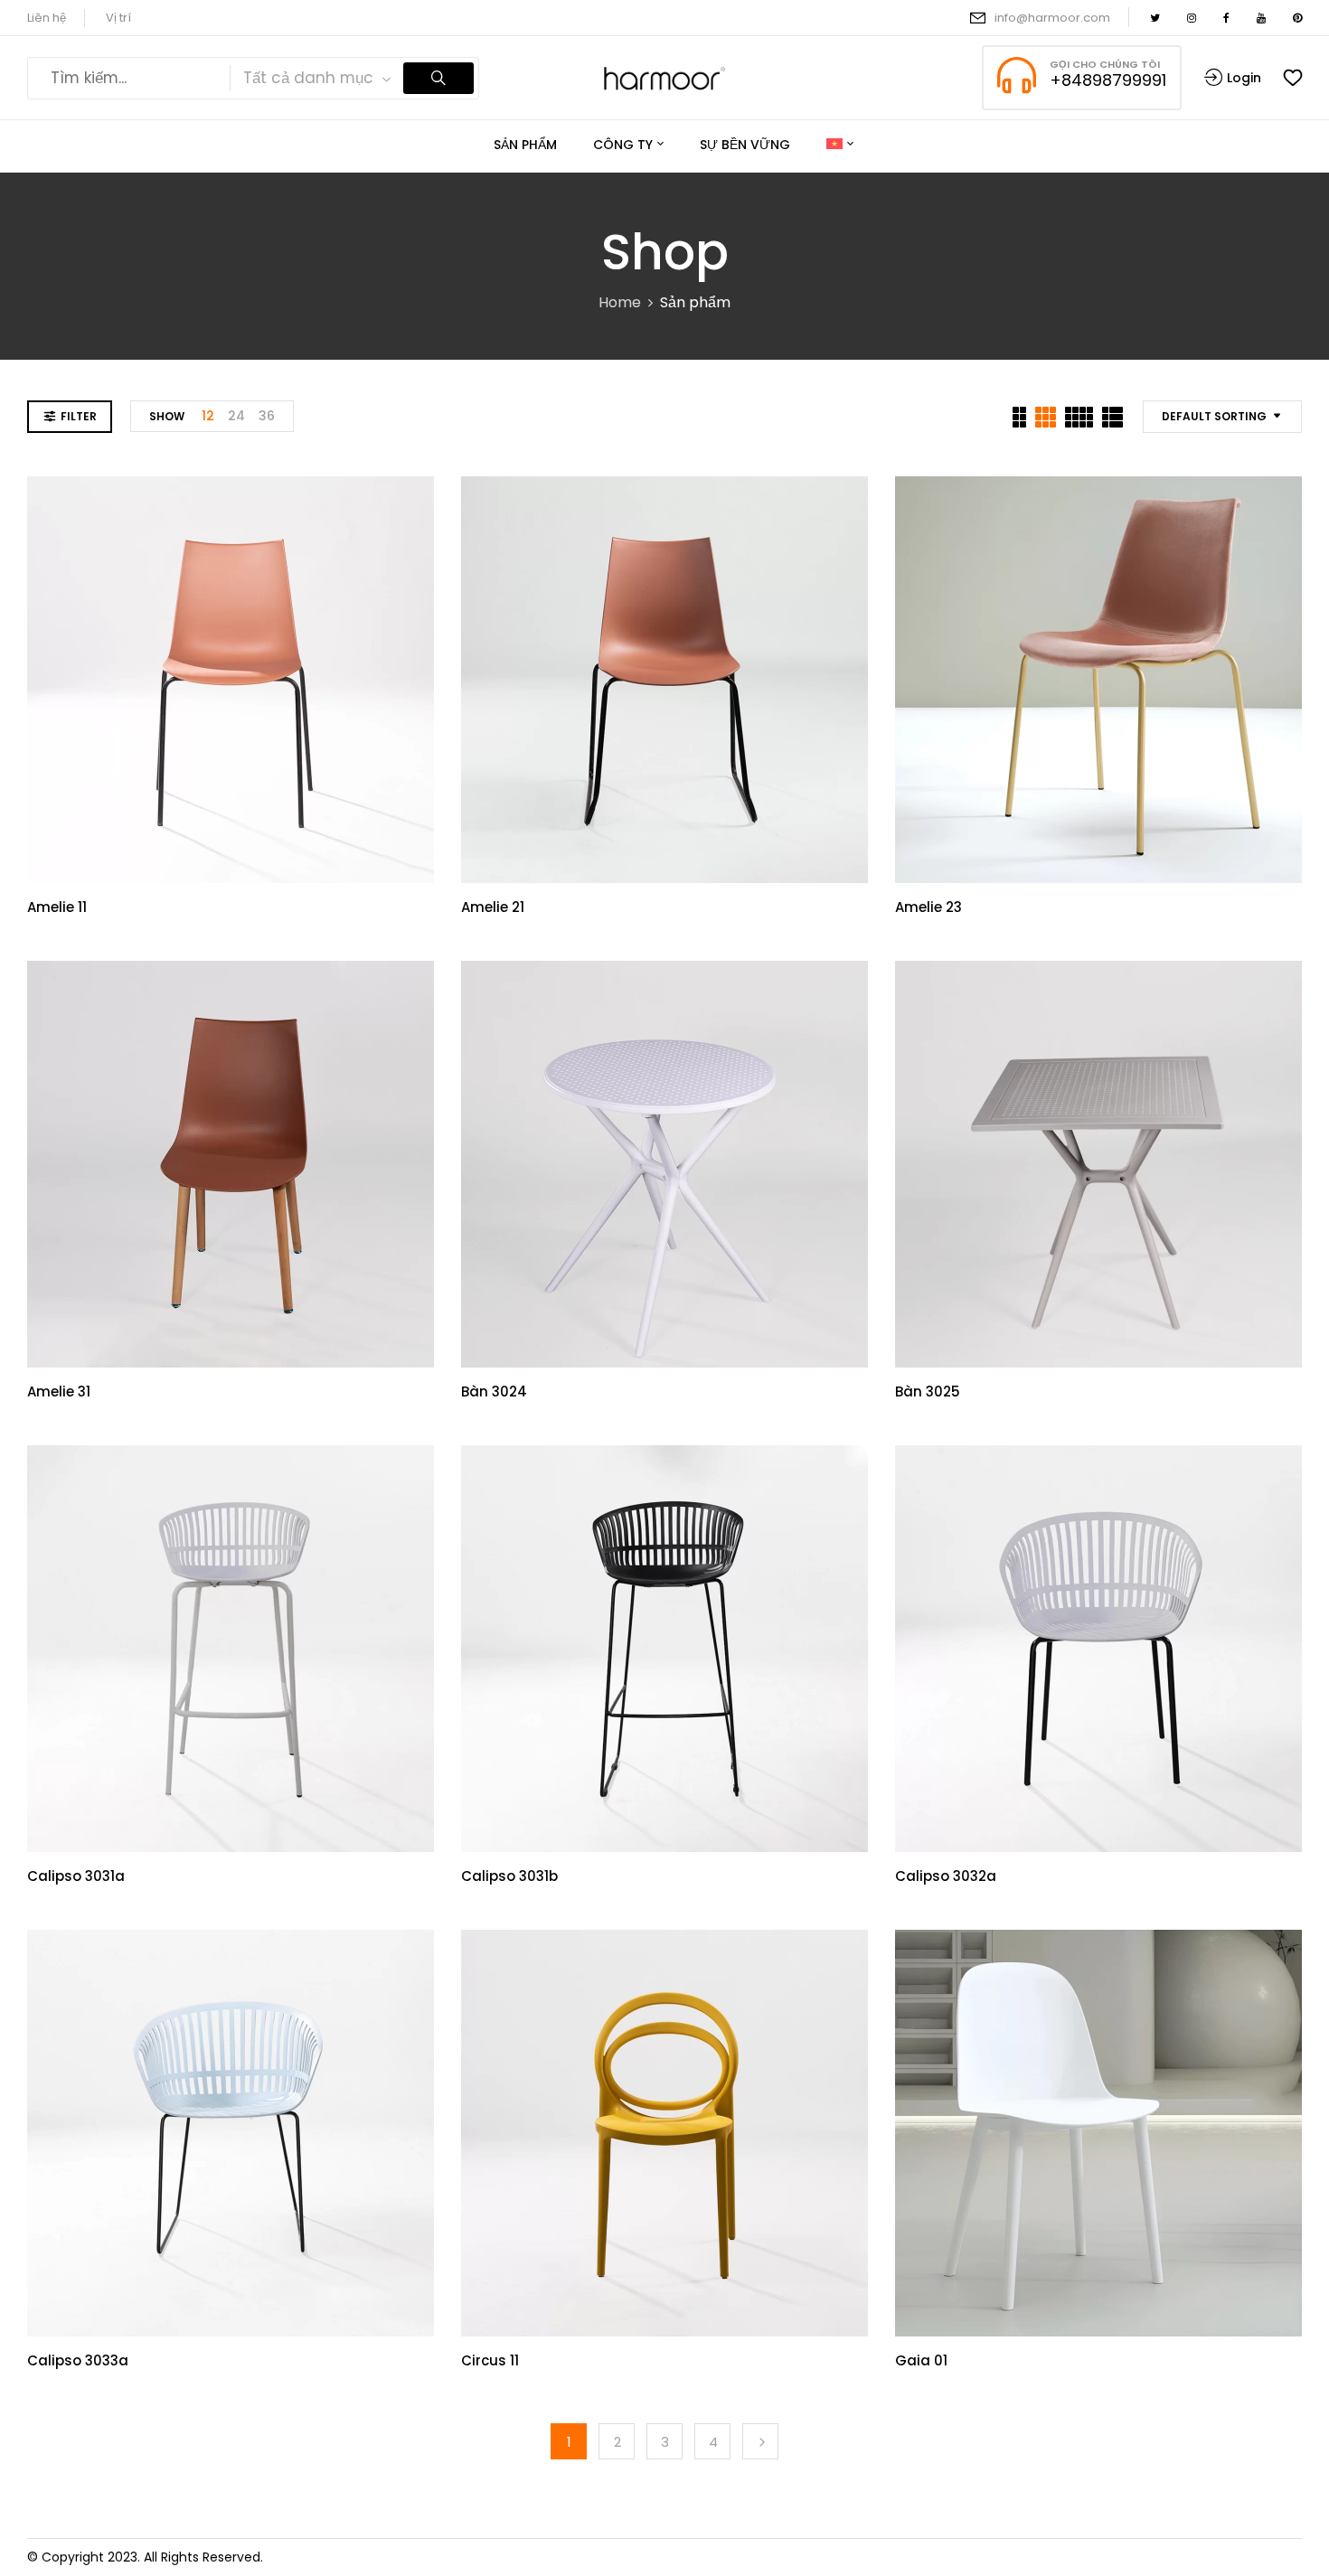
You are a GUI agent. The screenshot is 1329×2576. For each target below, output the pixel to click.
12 (208, 416)
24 (236, 416)
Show (167, 416)
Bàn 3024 (494, 1391)
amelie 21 (493, 907)
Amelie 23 (928, 907)
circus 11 (490, 2360)
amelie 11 (57, 907)
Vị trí (118, 18)
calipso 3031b (509, 1876)
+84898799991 (1108, 80)
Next (760, 2441)
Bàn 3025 (928, 1391)
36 (267, 416)
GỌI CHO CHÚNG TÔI (1105, 64)
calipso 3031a (76, 1876)
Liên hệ (47, 18)
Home (620, 302)
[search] (438, 78)
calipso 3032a (946, 1876)
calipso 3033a (78, 2360)
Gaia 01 (921, 2360)
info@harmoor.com (1052, 18)
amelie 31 (59, 1391)
